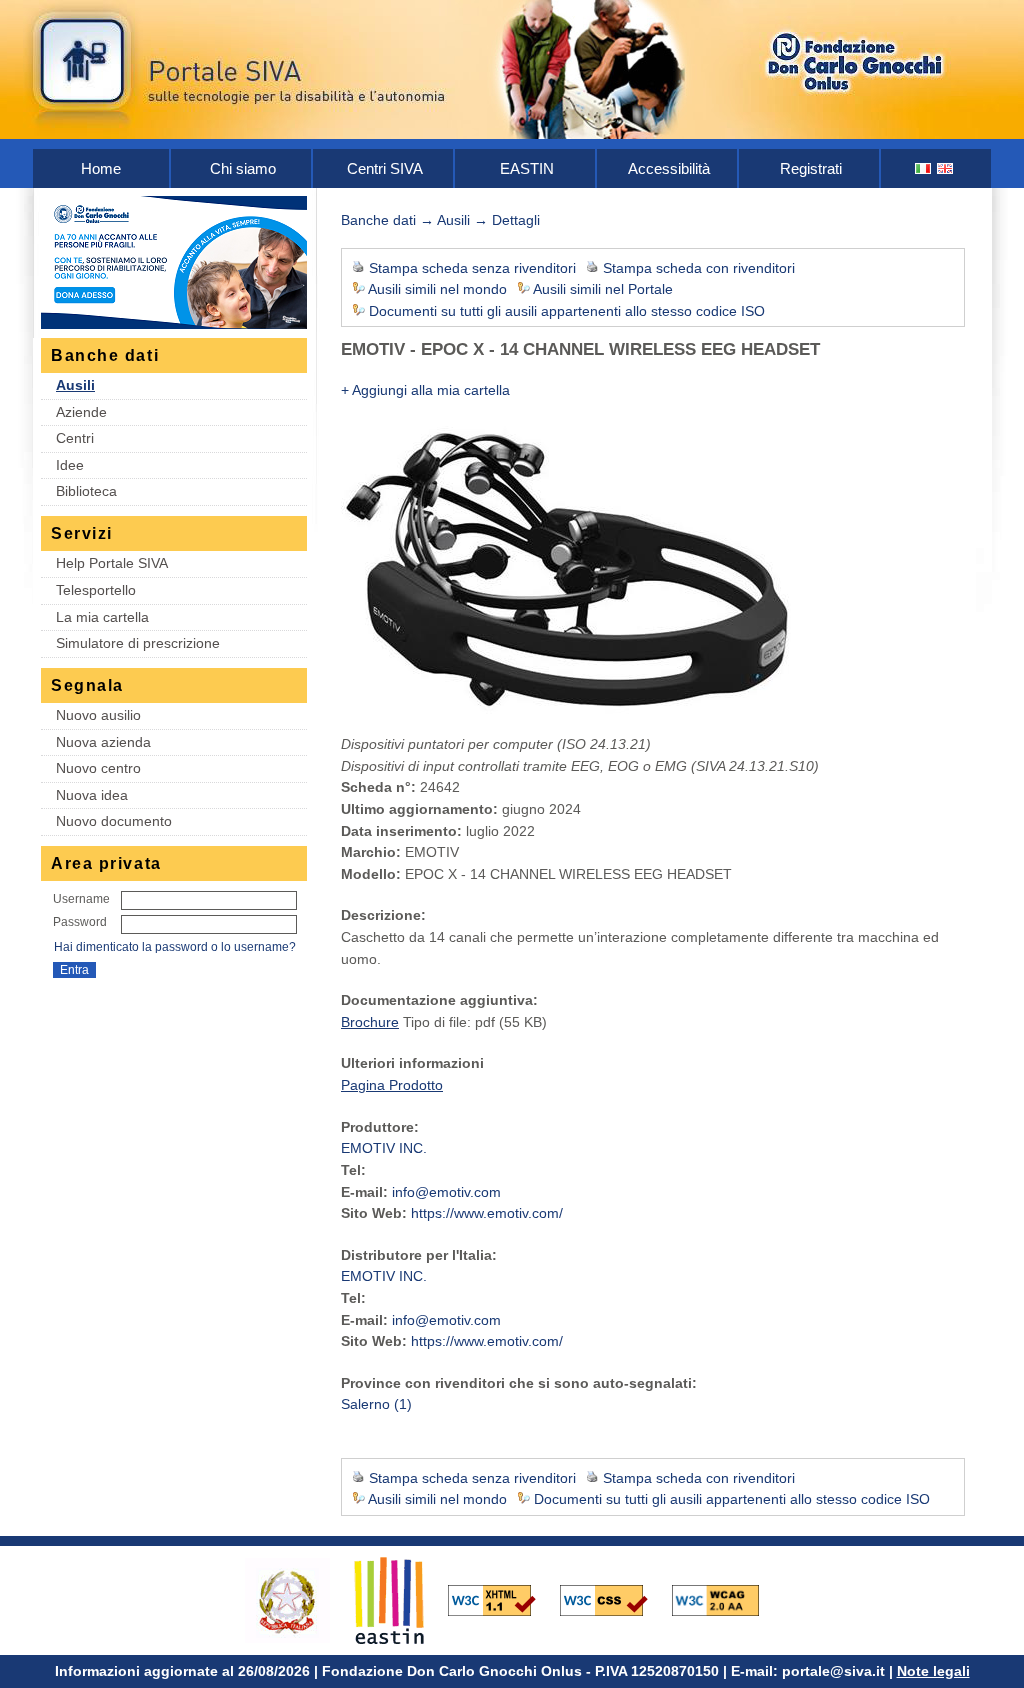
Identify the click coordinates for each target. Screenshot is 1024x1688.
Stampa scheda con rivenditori (699, 268)
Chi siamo (243, 168)
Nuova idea (92, 795)
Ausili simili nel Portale (603, 289)
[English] (946, 168)
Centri (75, 438)
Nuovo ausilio (98, 715)
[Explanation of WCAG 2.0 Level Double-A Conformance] (726, 1599)
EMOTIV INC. (384, 1148)
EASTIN (527, 168)
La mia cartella (102, 617)
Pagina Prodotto (392, 1085)
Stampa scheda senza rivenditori (472, 268)
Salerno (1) (376, 1404)
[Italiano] (924, 168)
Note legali (933, 1671)
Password (80, 922)
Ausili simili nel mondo (437, 289)
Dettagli (516, 220)
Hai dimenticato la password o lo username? (175, 947)
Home (101, 168)
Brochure (370, 1022)
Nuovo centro (98, 768)
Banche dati (378, 220)
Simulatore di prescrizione (138, 643)
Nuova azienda (103, 742)
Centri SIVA (385, 168)
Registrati (811, 168)
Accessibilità (669, 168)
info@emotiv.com (446, 1192)
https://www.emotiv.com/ (487, 1213)
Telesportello (96, 590)
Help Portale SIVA (112, 563)
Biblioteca (86, 491)
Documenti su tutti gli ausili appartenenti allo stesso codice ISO (567, 311)
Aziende (81, 412)
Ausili (75, 385)
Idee (70, 465)
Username (81, 899)
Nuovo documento (114, 821)
